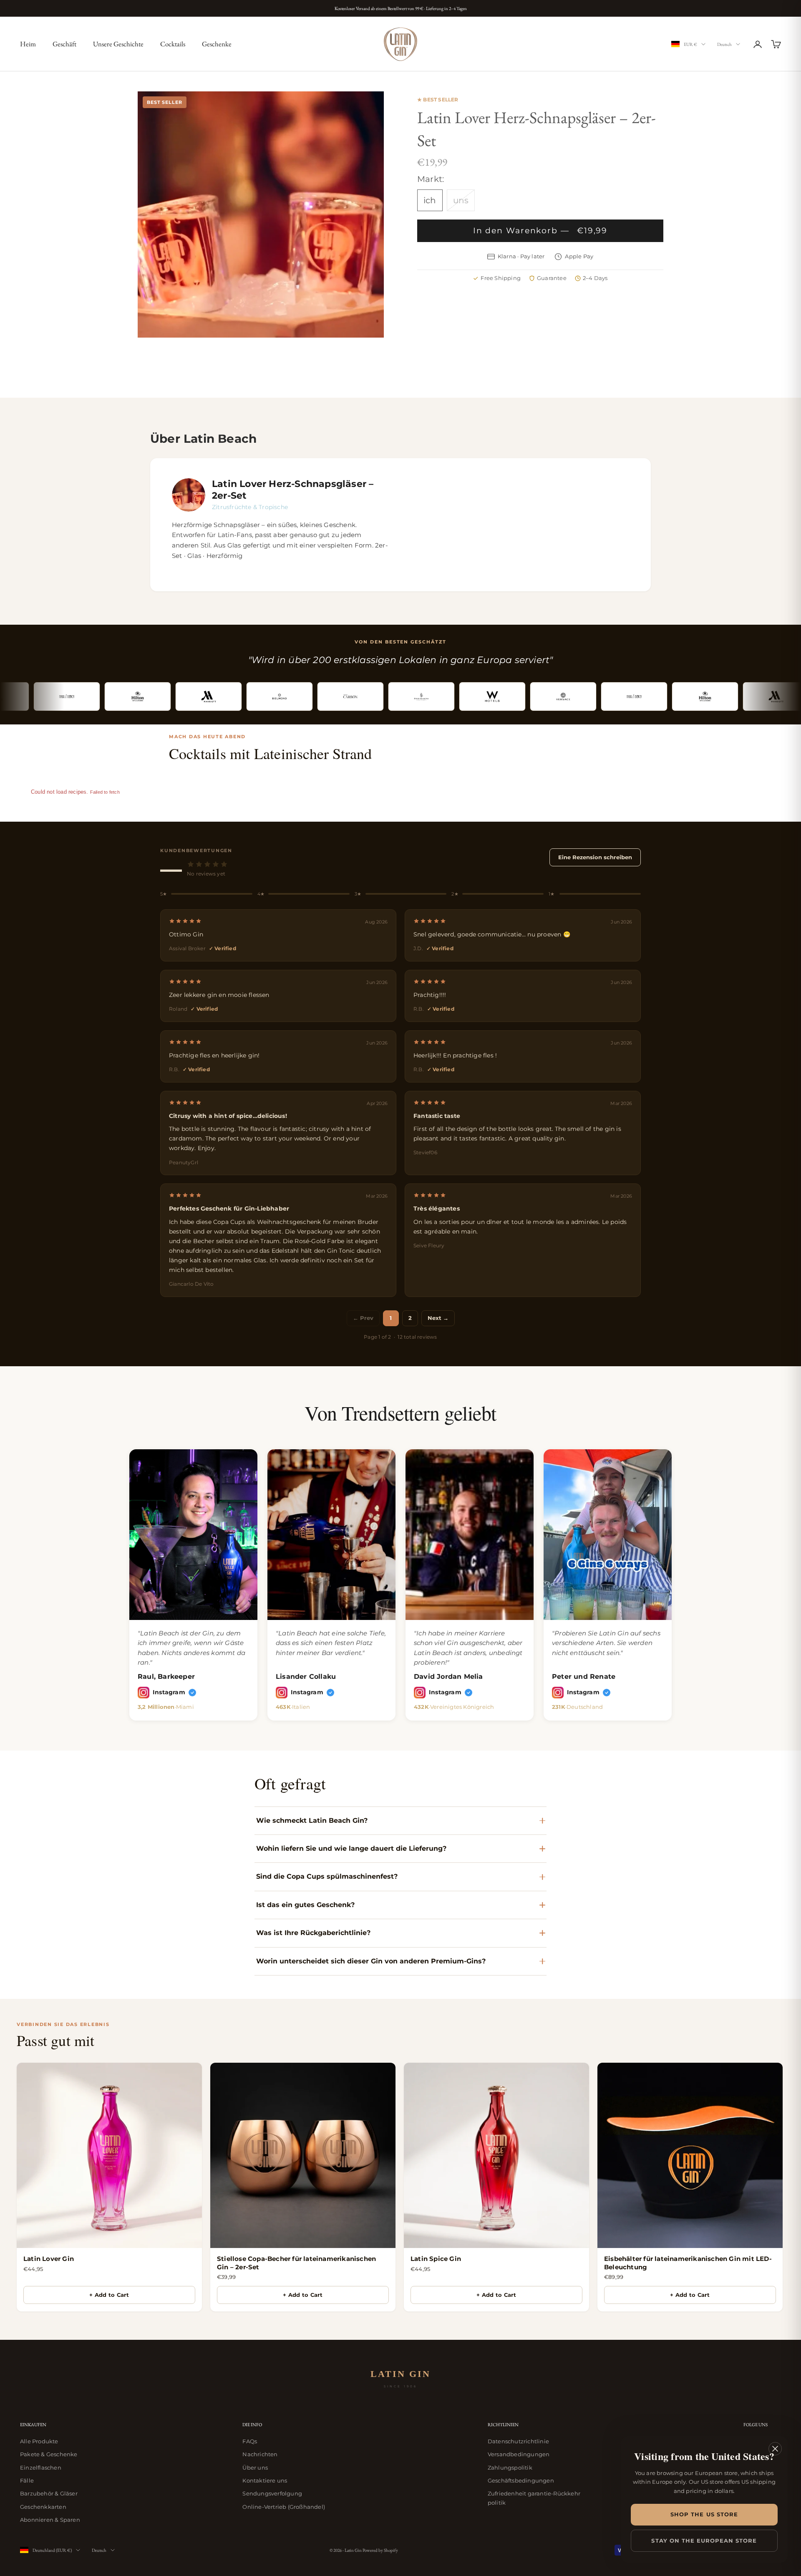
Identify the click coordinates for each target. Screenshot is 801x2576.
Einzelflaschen (41, 2468)
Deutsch (724, 44)
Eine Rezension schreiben (595, 857)
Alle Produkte (39, 2441)
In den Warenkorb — (540, 231)
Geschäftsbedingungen (521, 2480)
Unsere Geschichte (118, 44)
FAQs (250, 2441)
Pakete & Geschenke (49, 2454)
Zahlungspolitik (510, 2468)
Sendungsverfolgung (272, 2493)
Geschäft (64, 44)
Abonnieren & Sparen (50, 2520)
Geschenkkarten (43, 2507)
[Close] (775, 2449)
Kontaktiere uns (265, 2480)
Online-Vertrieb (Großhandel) (284, 2507)
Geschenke (217, 44)
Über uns (255, 2468)
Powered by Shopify (380, 2550)
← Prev (363, 1318)
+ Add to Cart (109, 2295)
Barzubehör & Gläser (49, 2493)
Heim (28, 44)
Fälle (27, 2480)
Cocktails (173, 44)
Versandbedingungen (519, 2454)
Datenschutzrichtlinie (518, 2441)
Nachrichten (260, 2454)
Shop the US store (704, 2514)
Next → (438, 1318)
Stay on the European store (704, 2541)
